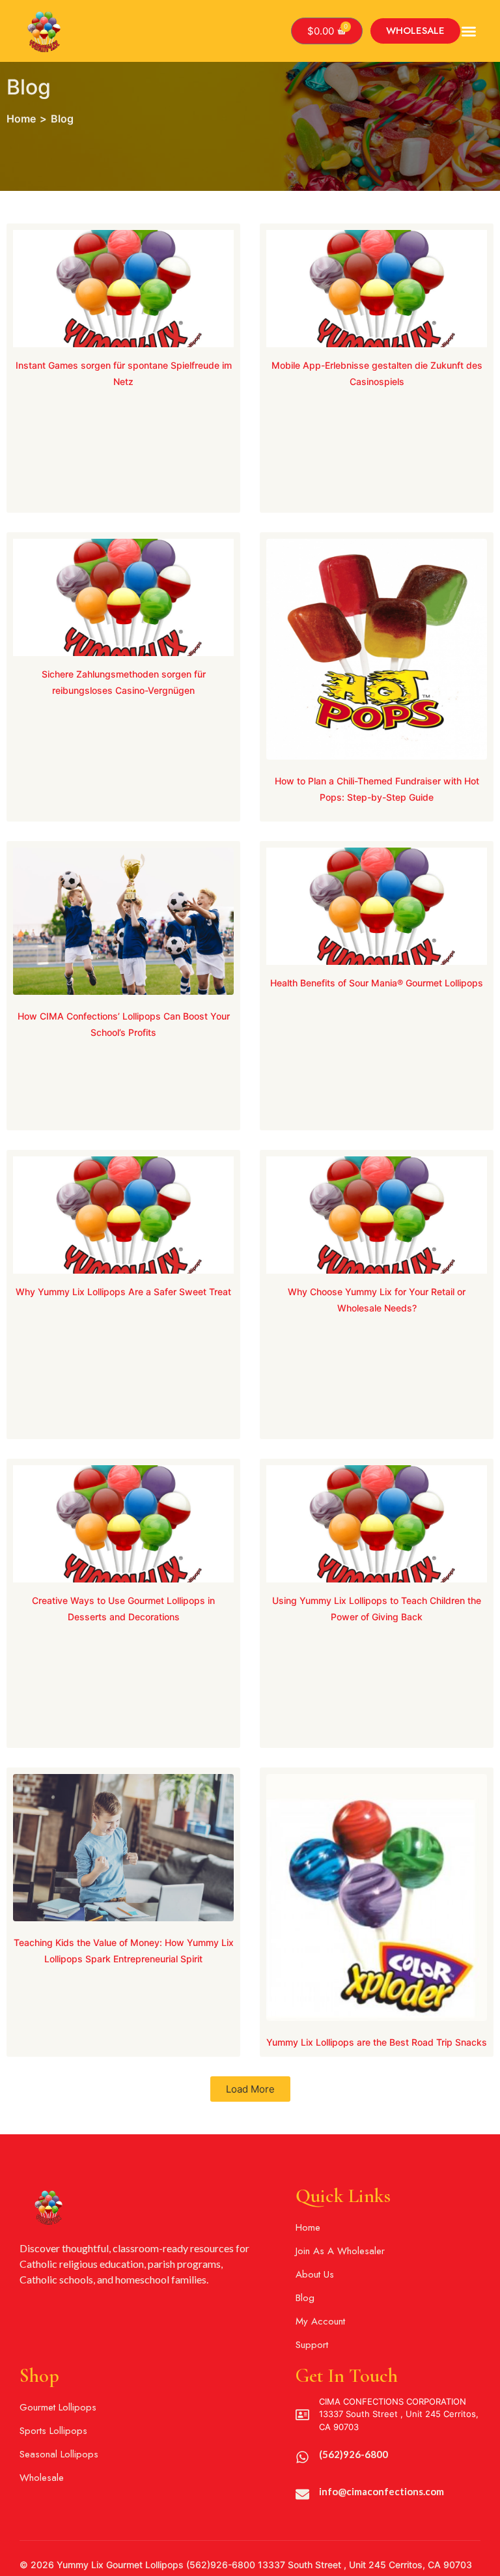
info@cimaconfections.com (382, 2491)
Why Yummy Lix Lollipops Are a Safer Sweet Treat (123, 1292)
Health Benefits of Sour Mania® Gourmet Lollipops (377, 983)
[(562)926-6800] (302, 2457)
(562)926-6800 (354, 2454)
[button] (469, 31)
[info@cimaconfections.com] (302, 2494)
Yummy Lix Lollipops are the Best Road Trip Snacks (377, 2042)
